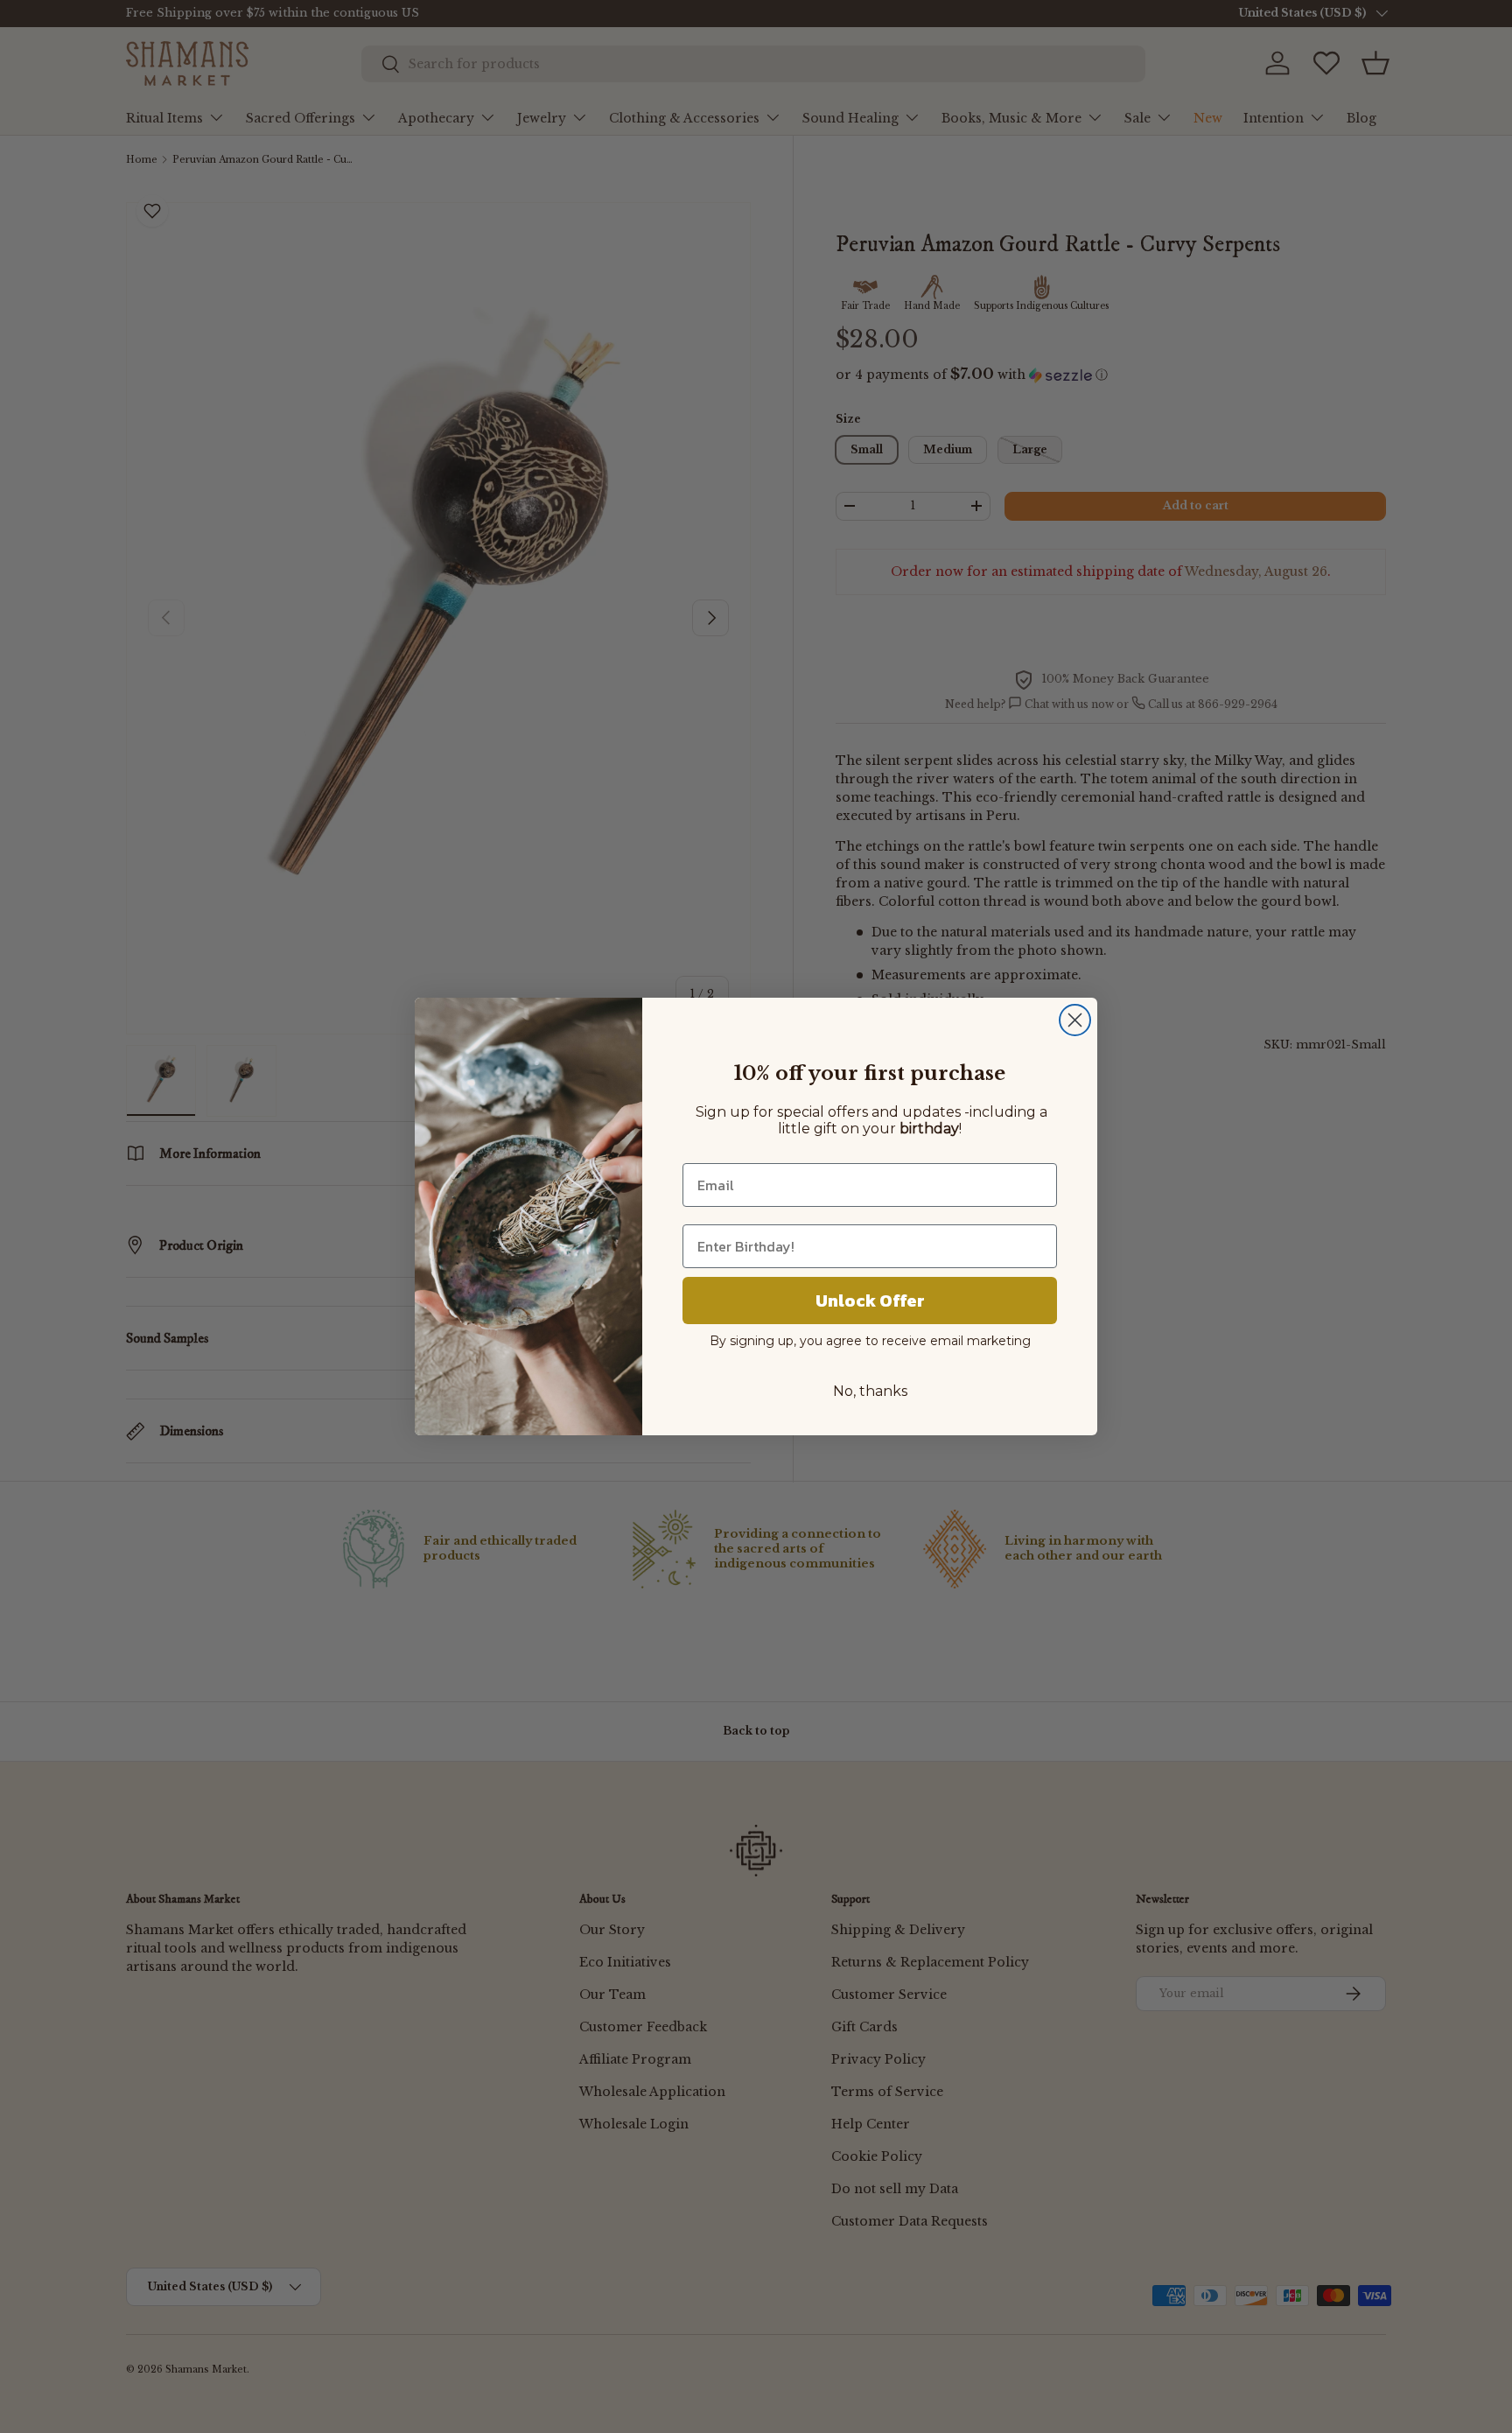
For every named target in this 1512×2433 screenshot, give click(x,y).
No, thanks (870, 1391)
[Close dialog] (1075, 1020)
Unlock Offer (870, 1301)
